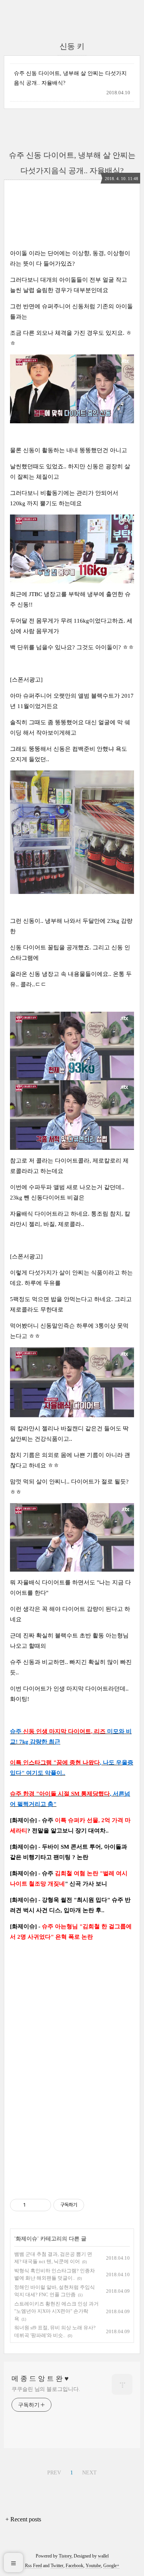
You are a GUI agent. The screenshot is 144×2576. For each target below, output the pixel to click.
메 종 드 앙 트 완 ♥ (40, 2379)
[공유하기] (33, 2205)
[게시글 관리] (42, 2205)
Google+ (111, 2566)
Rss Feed (33, 2566)
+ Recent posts (23, 2519)
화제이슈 (26, 2239)
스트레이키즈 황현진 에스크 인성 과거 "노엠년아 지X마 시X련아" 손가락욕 (56, 2311)
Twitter (57, 2566)
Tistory (65, 2556)
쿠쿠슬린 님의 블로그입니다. (46, 2389)
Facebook (74, 2566)
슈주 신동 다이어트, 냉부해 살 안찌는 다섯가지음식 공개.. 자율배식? (70, 78)
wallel (103, 2556)
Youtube (93, 2566)
